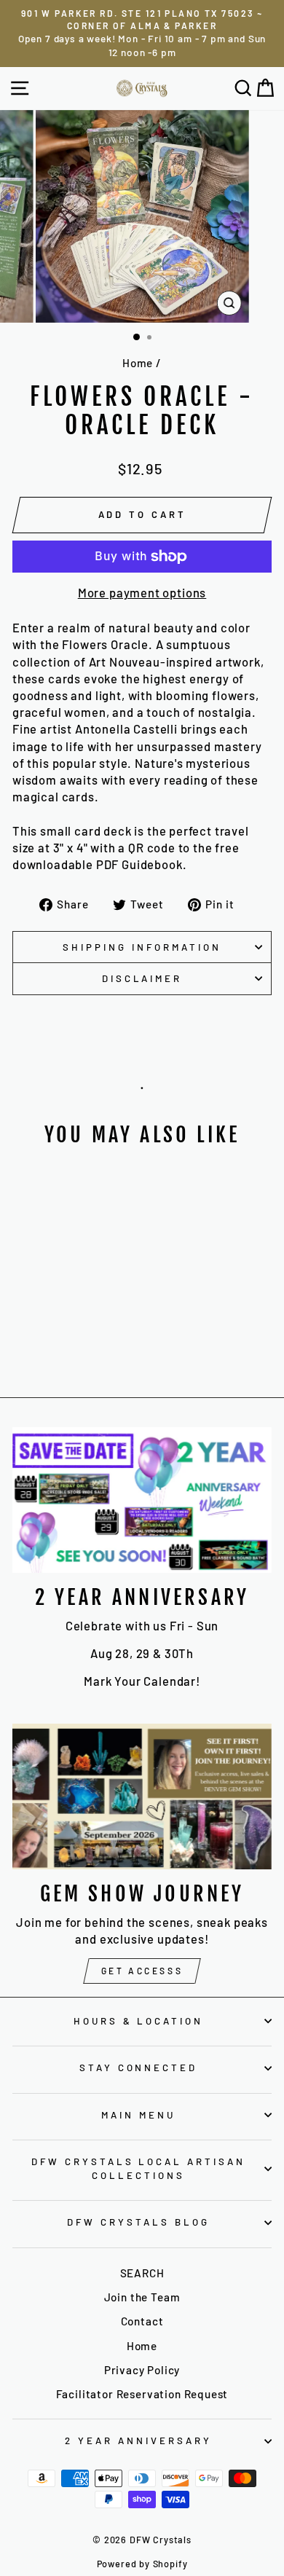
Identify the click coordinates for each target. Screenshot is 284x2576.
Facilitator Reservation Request (142, 2394)
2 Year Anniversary (138, 2440)
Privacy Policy (142, 2370)
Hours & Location (139, 2021)
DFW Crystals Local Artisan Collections (138, 2168)
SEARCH (142, 2273)
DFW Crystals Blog (138, 2222)
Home (138, 363)
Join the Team (142, 2297)
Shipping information (142, 947)
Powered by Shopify (142, 2564)
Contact (142, 2321)
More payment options (142, 592)
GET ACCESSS (142, 1971)
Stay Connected (139, 2068)
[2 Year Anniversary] (142, 1500)
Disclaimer (142, 978)
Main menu (138, 2115)
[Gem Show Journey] (142, 1796)
